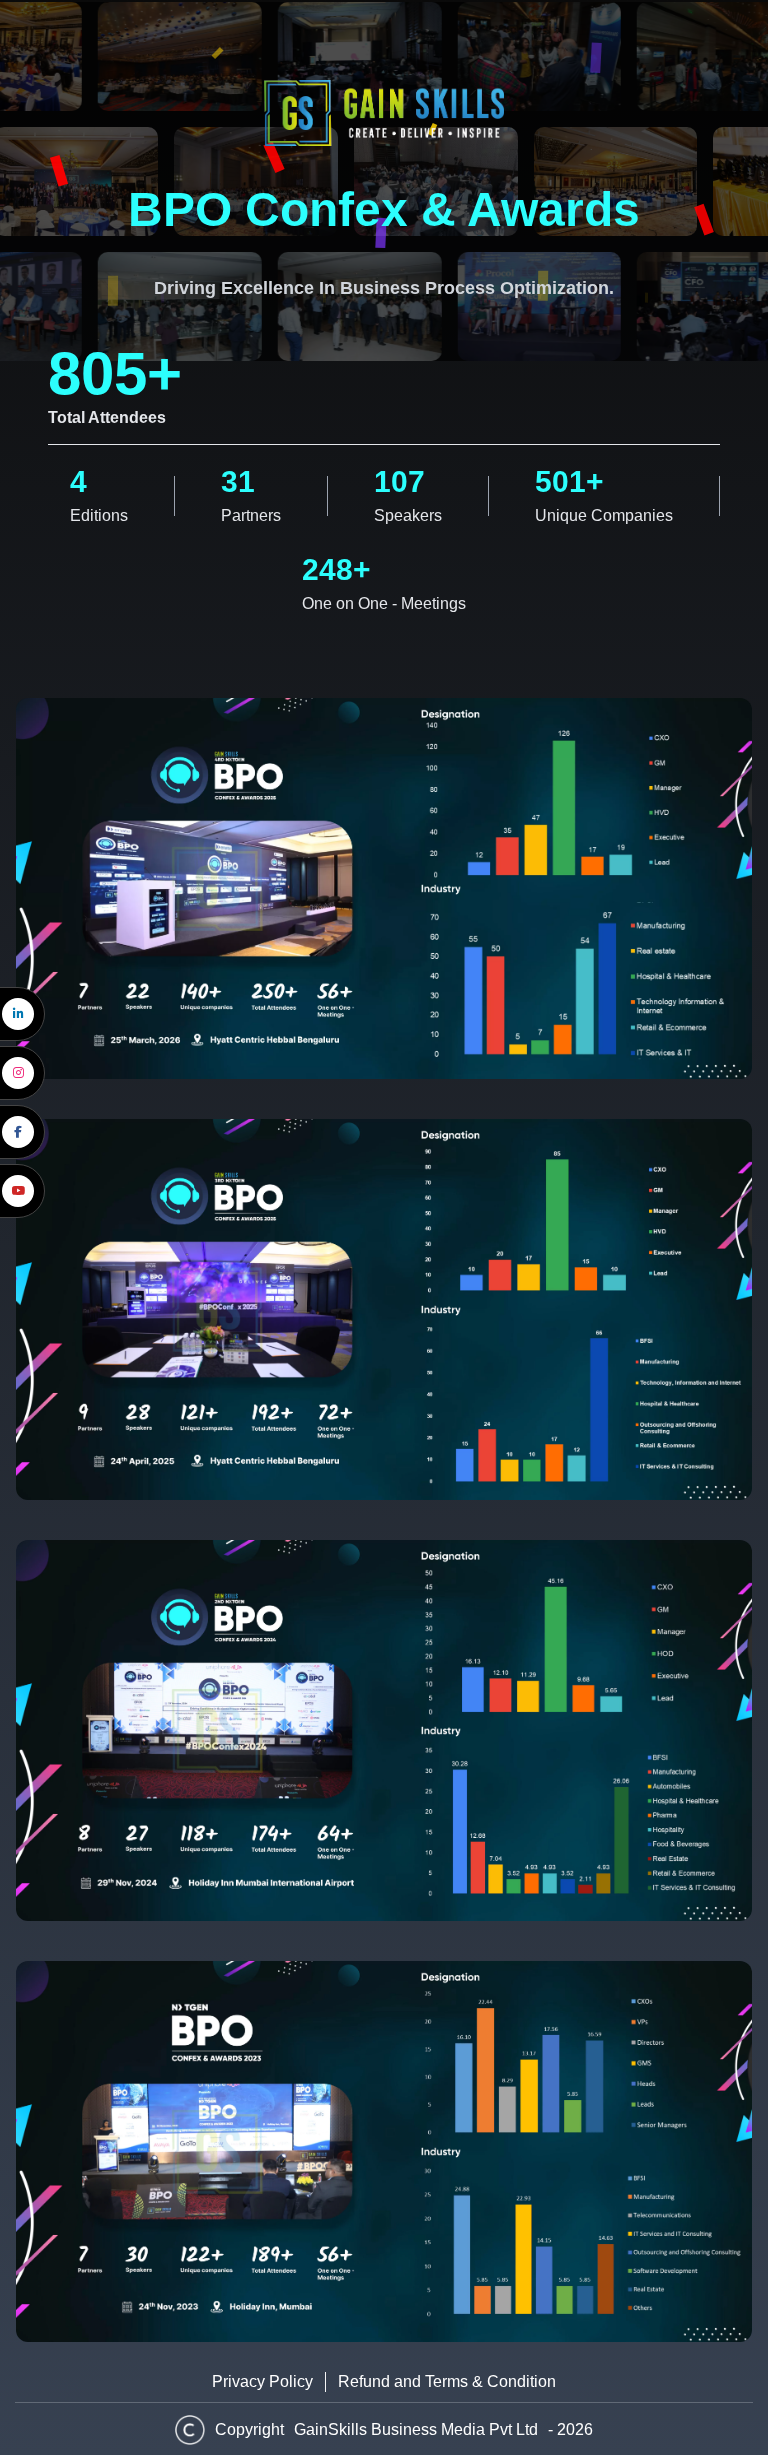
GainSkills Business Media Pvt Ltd (416, 2429)
